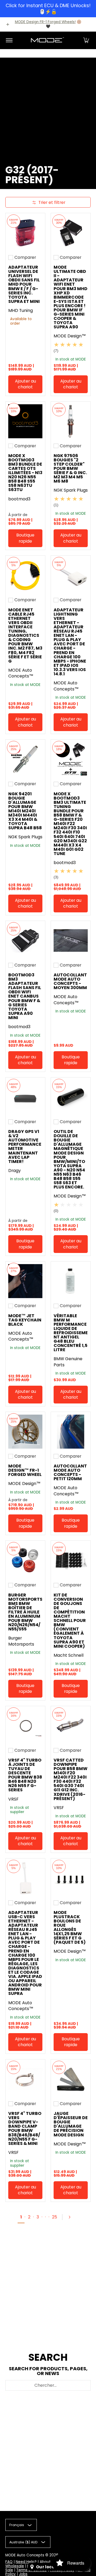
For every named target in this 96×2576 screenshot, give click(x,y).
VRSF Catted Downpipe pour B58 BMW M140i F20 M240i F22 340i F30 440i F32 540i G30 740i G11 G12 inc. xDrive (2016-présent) (71, 1779)
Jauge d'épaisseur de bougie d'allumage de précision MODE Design (71, 2124)
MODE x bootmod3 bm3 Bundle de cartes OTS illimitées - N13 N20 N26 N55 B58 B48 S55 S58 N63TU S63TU (25, 473)
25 (55, 2217)
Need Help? (26, 2562)
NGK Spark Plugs (71, 490)
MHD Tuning (21, 310)
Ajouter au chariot (25, 384)
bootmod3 (19, 499)
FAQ (9, 2562)
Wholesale (15, 2566)
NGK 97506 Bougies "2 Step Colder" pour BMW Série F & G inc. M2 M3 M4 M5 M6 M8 (70, 469)
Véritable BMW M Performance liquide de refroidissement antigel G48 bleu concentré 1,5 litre (71, 1333)
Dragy (15, 1171)
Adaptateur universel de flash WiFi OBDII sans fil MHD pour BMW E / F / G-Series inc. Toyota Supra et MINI (24, 284)
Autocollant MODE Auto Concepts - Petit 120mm (70, 1472)
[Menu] (9, 40)
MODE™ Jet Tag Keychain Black (25, 1320)
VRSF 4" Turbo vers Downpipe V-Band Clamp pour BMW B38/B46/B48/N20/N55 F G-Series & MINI (25, 2128)
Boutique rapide (25, 538)
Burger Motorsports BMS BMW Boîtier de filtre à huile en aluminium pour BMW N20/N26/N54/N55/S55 (25, 1612)
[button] (86, 40)
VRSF (13, 1799)
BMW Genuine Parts (68, 1362)
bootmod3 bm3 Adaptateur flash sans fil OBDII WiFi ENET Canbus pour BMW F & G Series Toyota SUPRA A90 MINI (25, 996)
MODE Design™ (70, 336)
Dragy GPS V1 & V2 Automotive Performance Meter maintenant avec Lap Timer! (25, 1147)
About (45, 2562)
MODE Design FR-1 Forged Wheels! (45, 22)
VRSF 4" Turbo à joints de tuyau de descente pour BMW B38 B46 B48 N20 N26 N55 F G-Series (25, 1775)
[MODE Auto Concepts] (47, 40)
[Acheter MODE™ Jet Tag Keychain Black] (25, 1281)
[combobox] (48, 2385)
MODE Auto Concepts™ (21, 673)
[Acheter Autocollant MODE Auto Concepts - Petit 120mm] (71, 1432)
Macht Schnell (69, 1655)
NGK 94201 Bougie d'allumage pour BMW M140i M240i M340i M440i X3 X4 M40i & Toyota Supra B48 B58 (25, 811)
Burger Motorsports (21, 1641)
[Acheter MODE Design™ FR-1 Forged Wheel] (25, 1432)
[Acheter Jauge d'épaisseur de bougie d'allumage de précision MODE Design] (71, 2079)
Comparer (25, 257)
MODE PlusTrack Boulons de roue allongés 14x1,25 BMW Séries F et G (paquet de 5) (70, 1927)
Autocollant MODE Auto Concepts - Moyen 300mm (70, 981)
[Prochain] (72, 2217)
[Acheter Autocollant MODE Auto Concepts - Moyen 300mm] (71, 941)
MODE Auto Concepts (25, 2555)
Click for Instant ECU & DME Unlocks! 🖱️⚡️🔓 (48, 8)
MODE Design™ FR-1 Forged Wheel (25, 1470)
